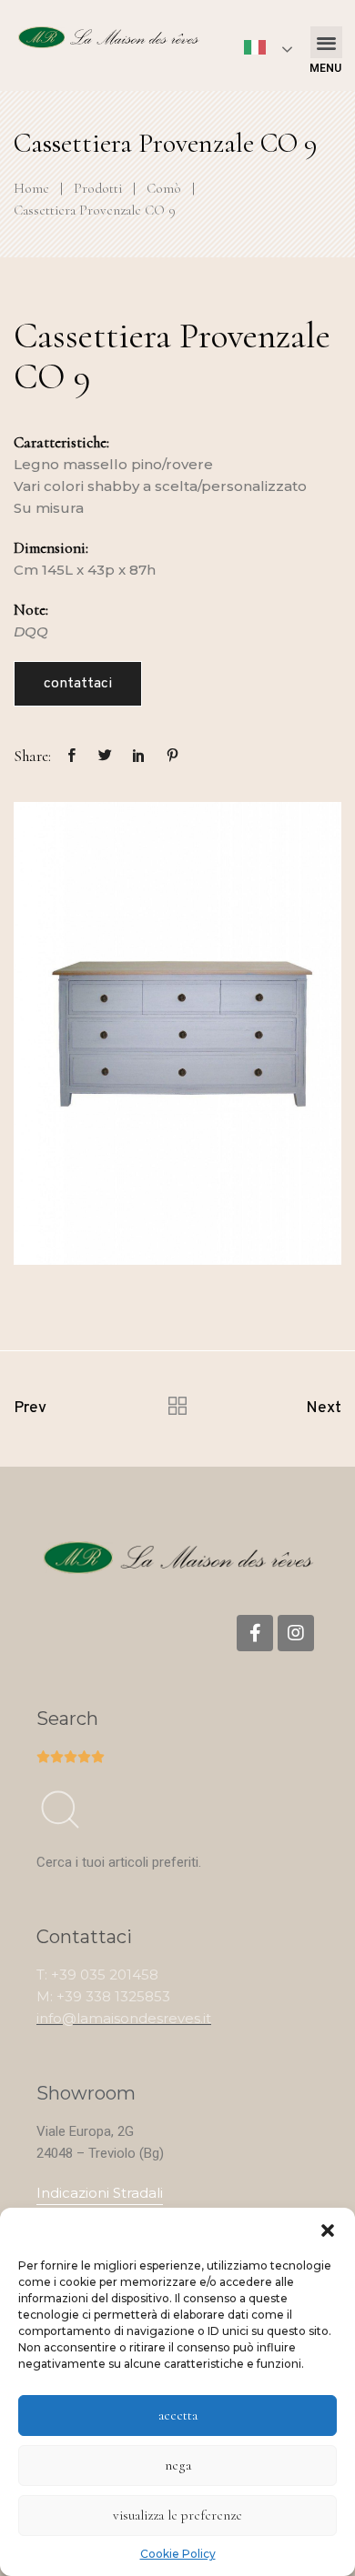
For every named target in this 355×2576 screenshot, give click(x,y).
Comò (164, 188)
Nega (178, 2465)
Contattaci (78, 684)
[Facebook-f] (255, 1633)
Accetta (178, 2415)
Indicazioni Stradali (100, 2193)
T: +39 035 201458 (97, 1975)
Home (31, 188)
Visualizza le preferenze (177, 2515)
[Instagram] (296, 1633)
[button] (328, 2230)
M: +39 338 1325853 (103, 1996)
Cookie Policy (178, 2554)
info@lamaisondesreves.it (124, 2018)
